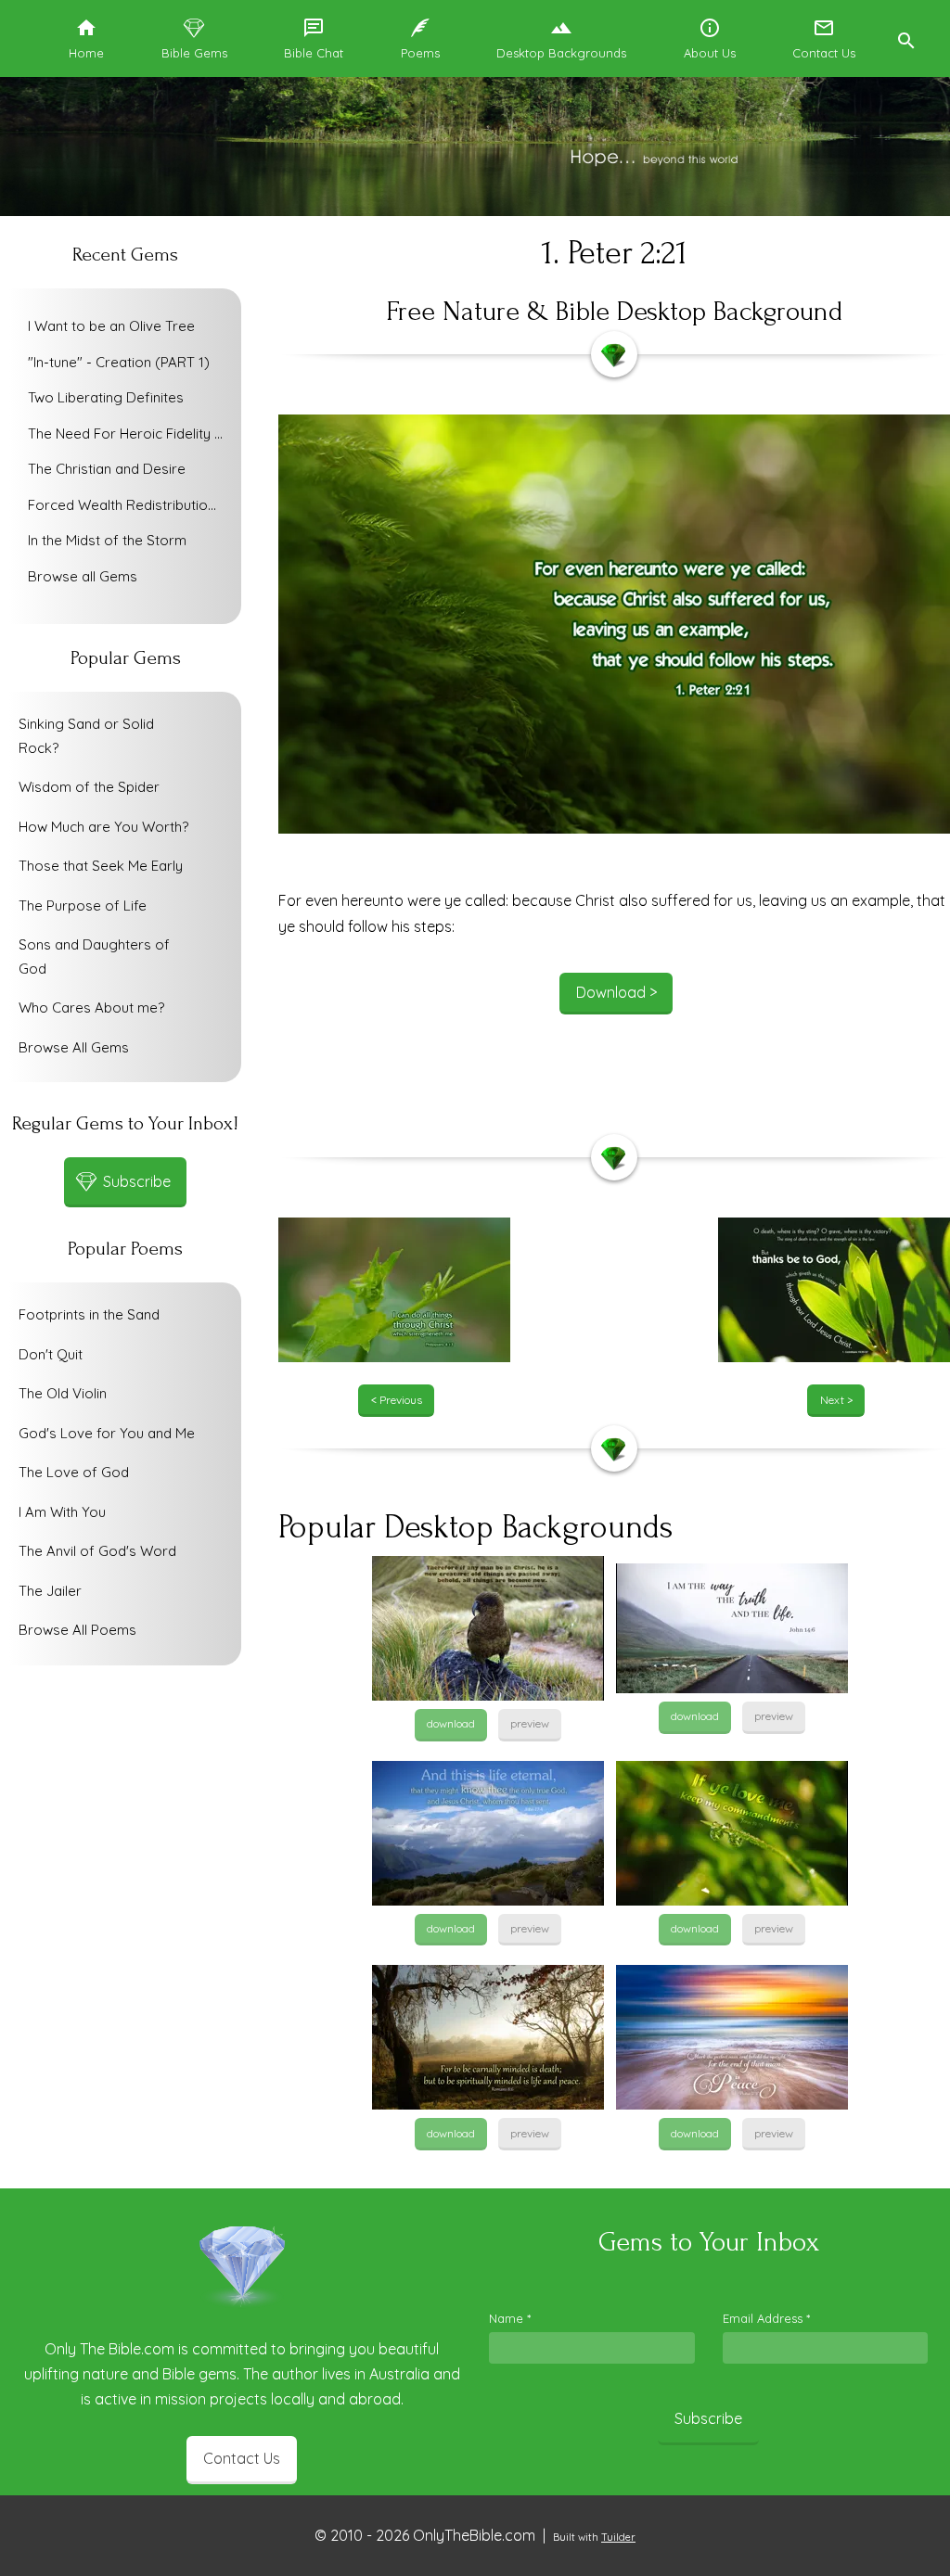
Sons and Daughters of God (94, 956)
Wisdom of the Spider (89, 787)
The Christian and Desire (107, 469)
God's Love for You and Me (107, 1433)
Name (510, 2318)
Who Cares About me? (91, 1007)
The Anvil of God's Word (97, 1551)
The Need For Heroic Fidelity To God (130, 434)
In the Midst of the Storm (107, 540)
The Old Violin (63, 1393)
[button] (905, 38)
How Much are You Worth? (103, 827)
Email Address (766, 2318)
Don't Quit (51, 1354)
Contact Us (242, 2458)
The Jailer (50, 1591)
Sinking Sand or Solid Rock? (86, 736)
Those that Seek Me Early (101, 866)
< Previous (397, 1400)
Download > (616, 992)
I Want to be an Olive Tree (111, 326)
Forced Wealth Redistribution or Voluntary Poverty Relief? (130, 505)
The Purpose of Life (83, 905)
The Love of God (74, 1472)
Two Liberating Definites (106, 397)
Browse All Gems (74, 1047)
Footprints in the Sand (89, 1314)
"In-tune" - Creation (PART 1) (119, 362)
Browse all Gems (83, 576)
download (451, 1723)
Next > (836, 1400)
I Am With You (62, 1512)
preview (530, 1723)
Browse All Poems (77, 1630)
